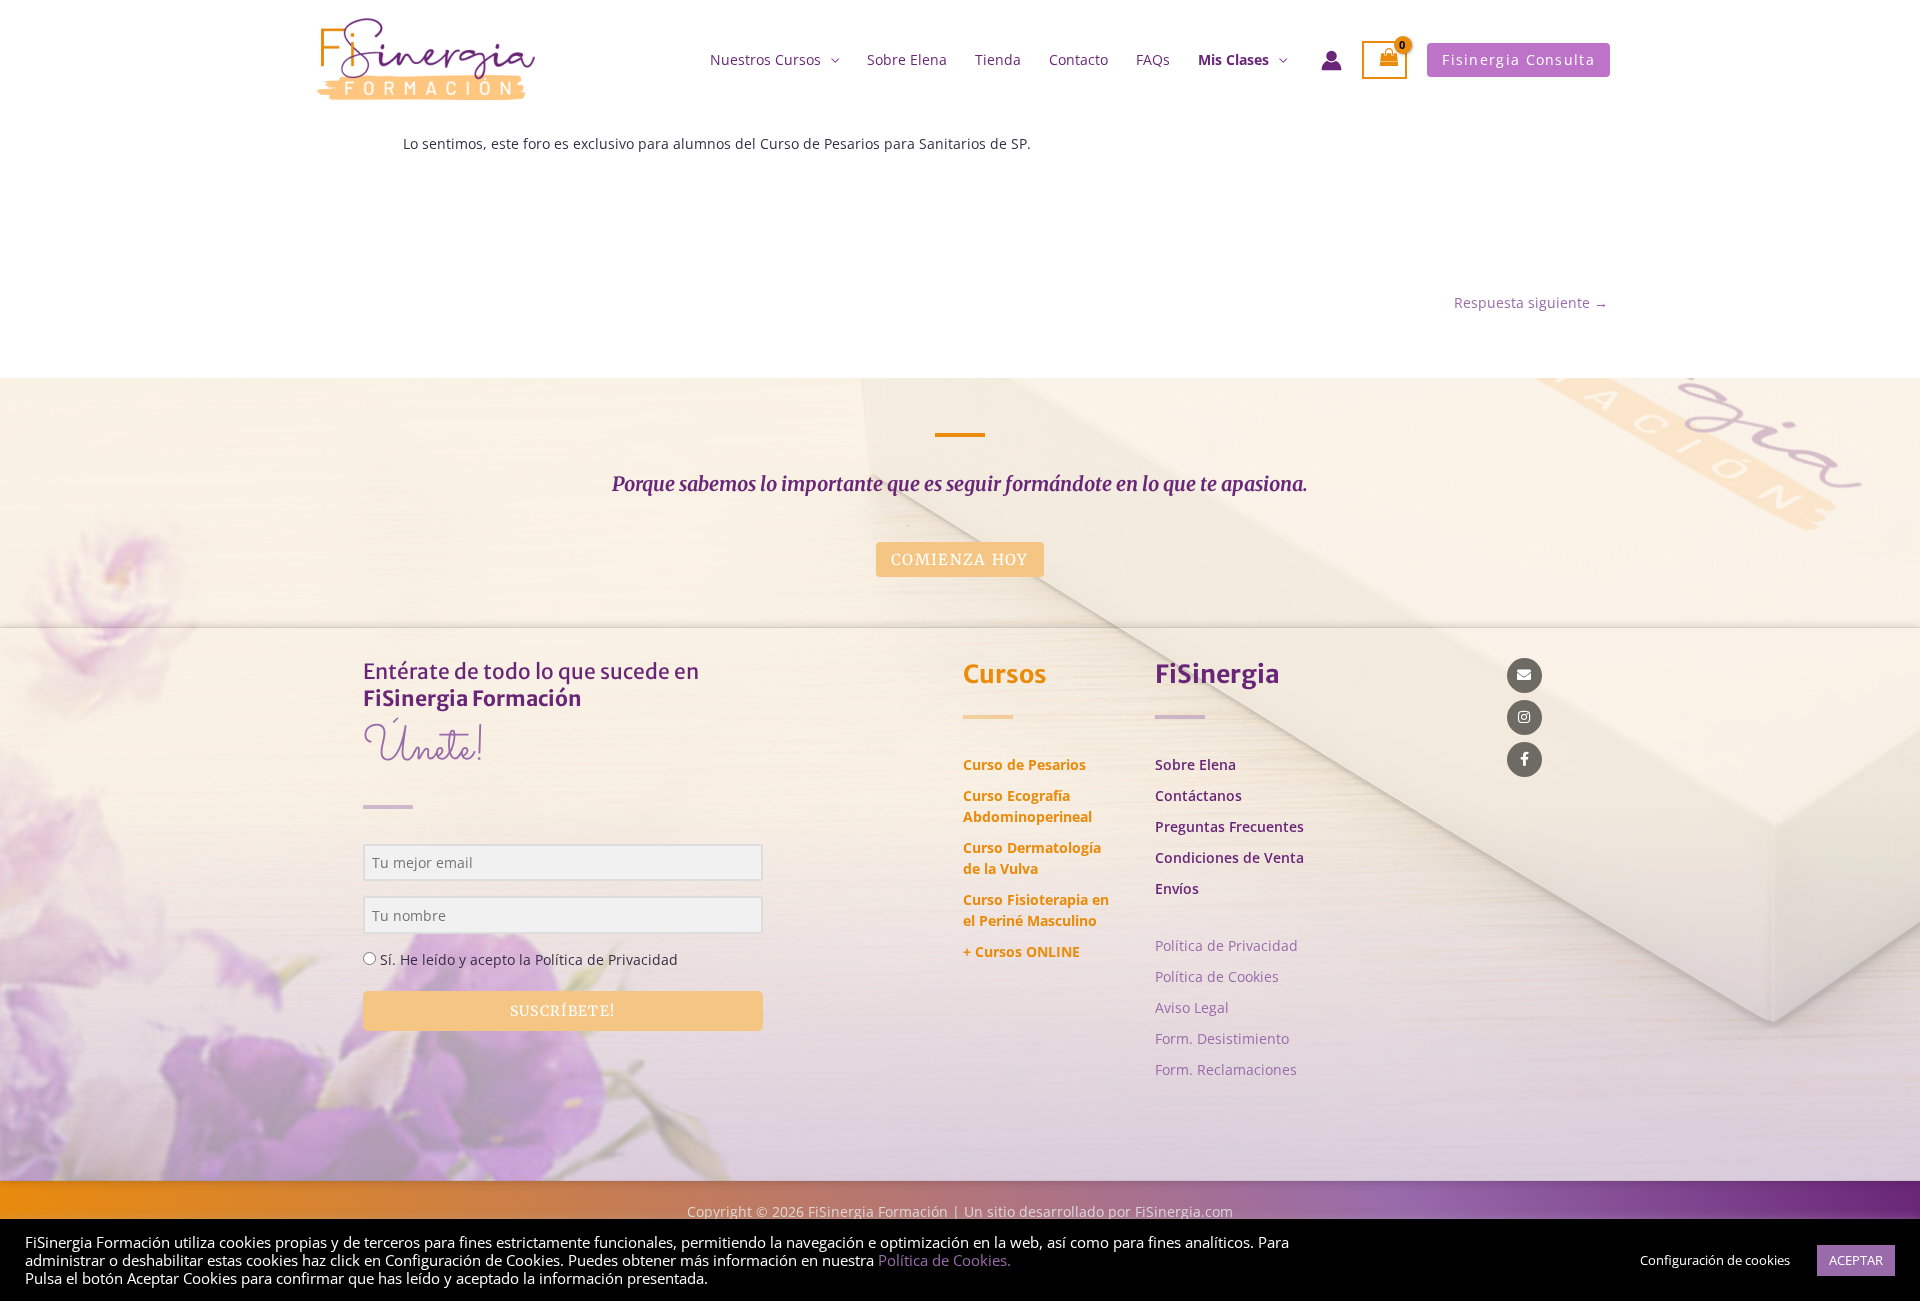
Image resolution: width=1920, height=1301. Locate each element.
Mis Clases (1233, 59)
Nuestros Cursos (765, 59)
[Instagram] (1524, 717)
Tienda (998, 59)
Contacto (1078, 59)
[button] (1518, 60)
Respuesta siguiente (1531, 302)
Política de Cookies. (944, 1260)
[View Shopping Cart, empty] (1385, 60)
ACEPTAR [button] (1856, 1260)
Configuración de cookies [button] (1715, 1260)
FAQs (1153, 59)
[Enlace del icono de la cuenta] (1331, 60)
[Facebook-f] (1524, 759)
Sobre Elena (907, 59)
